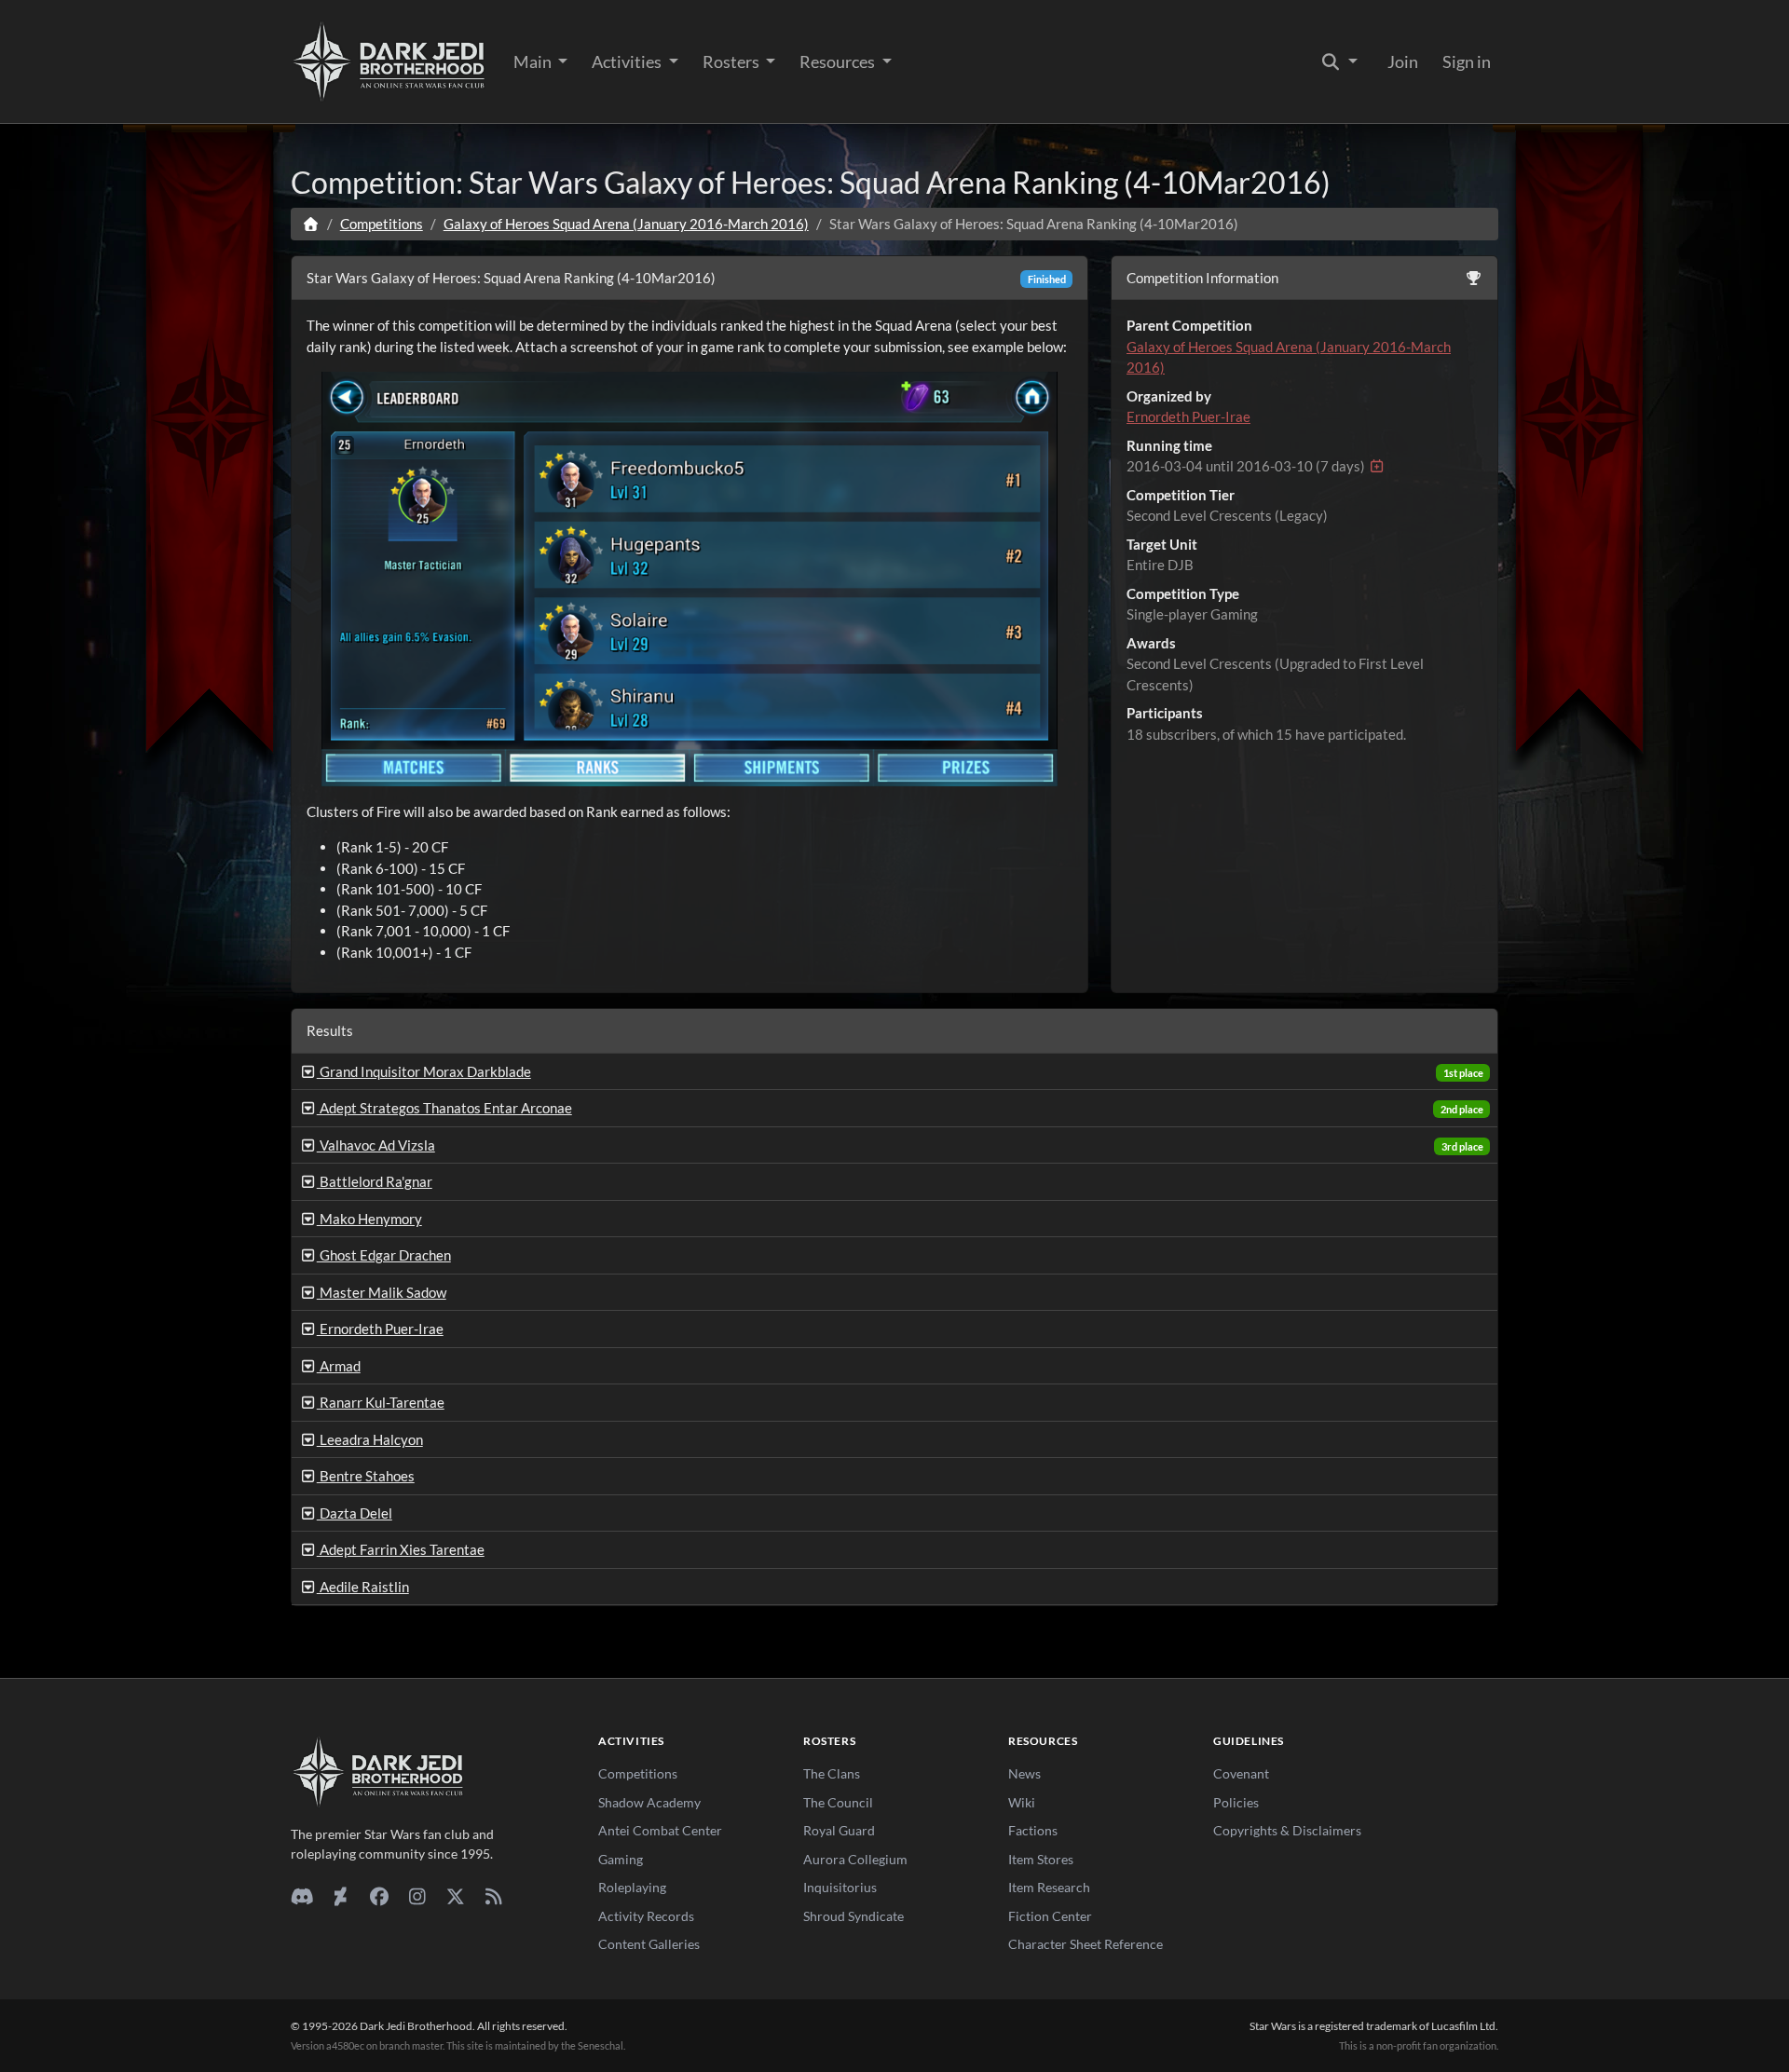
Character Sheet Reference (1086, 1944)
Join (1403, 61)
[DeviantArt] (341, 1896)
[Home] (311, 224)
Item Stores (1041, 1859)
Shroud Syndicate (854, 1916)
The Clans (832, 1773)
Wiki (1022, 1802)
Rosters (732, 61)
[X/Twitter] (455, 1896)
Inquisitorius (840, 1887)
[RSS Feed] (493, 1896)
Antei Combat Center (660, 1830)
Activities (628, 61)
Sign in (1467, 61)
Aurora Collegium (855, 1859)
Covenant (1241, 1773)
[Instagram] (417, 1896)
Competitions (382, 224)
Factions (1033, 1830)
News (1024, 1773)
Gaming (621, 1859)
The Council (838, 1802)
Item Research (1049, 1887)
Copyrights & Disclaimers (1287, 1830)
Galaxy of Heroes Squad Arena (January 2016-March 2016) (626, 224)
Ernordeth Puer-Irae (1188, 416)
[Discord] (302, 1896)
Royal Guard (839, 1830)
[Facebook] (379, 1896)
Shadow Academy (649, 1802)
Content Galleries (649, 1944)
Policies (1236, 1802)
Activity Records (646, 1916)
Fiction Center (1050, 1916)
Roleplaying (632, 1887)
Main (534, 61)
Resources (839, 61)
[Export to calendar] (1377, 466)
